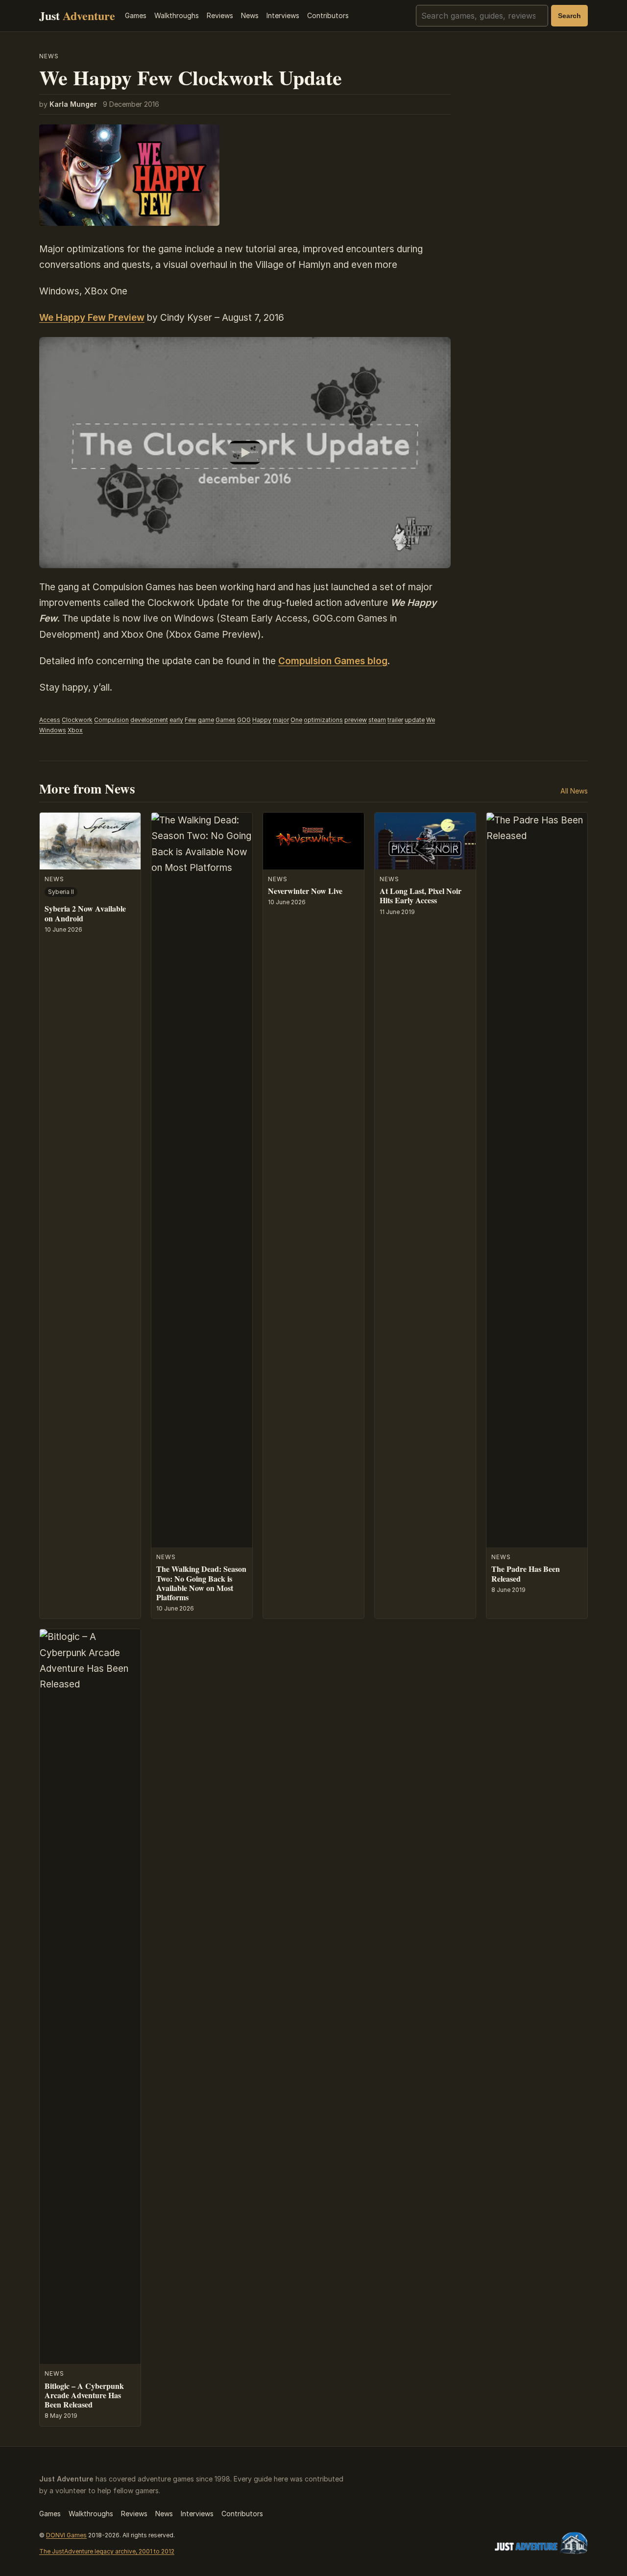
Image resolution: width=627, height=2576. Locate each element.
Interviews (283, 15)
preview (356, 720)
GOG (244, 720)
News (250, 15)
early (176, 720)
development (149, 720)
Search (569, 16)
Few (191, 720)
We (431, 720)
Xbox (75, 730)
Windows (53, 730)
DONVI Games (66, 2535)
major (281, 720)
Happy (262, 720)
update (415, 720)
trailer (395, 720)
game (206, 720)
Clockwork (77, 720)
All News (574, 791)
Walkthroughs (177, 15)
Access (50, 720)
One (296, 720)
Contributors (328, 15)
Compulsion (111, 720)
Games (136, 15)
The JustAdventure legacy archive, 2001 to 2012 (107, 2551)
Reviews (220, 15)
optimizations (323, 720)
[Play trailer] (245, 453)
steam (377, 720)
